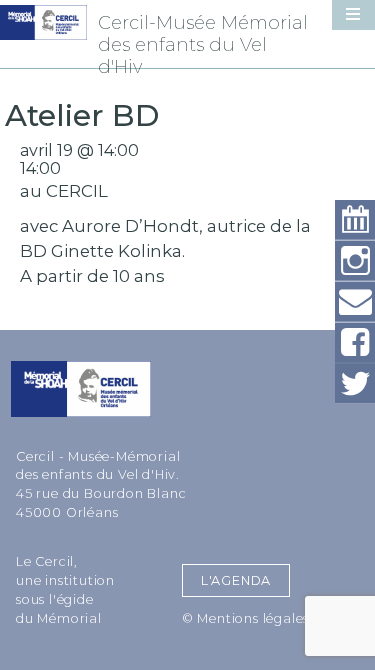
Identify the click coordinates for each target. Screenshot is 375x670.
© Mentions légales (245, 618)
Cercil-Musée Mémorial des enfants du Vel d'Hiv (203, 45)
